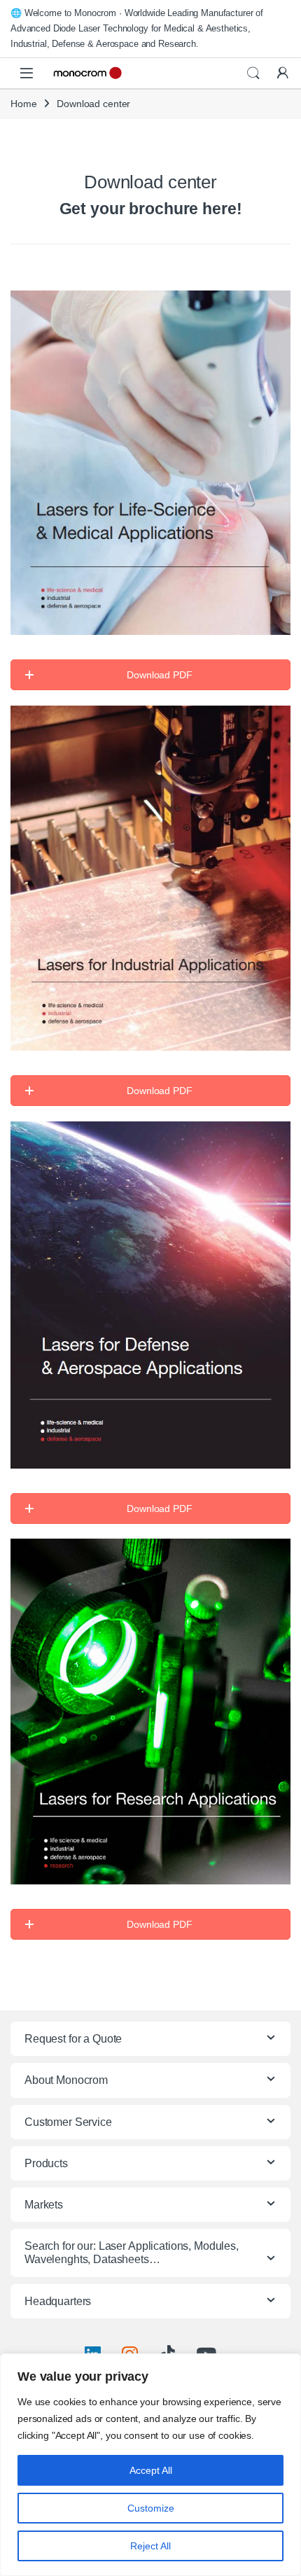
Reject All (150, 2546)
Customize (151, 2508)
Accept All (151, 2470)
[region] (150, 2465)
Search (253, 73)
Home (23, 104)
